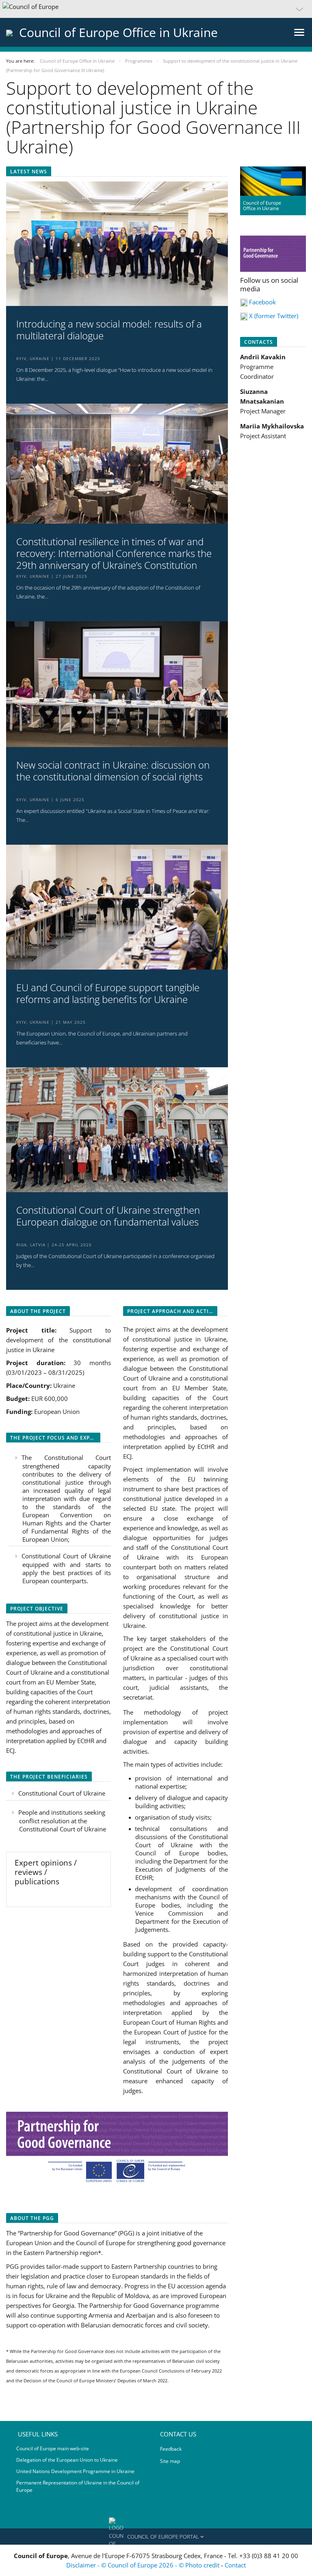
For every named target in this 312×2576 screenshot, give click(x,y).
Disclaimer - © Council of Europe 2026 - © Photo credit (144, 2565)
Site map (170, 2461)
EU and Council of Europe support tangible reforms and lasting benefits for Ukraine (108, 994)
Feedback (171, 2449)
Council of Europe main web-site (53, 2448)
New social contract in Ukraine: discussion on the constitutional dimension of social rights (113, 771)
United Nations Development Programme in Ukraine (75, 2471)
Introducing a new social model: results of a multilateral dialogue (109, 330)
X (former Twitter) (274, 316)
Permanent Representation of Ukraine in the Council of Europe (78, 2486)
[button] (156, 9)
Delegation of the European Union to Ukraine (67, 2460)
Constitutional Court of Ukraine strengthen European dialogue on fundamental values (108, 1216)
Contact (235, 2565)
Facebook (262, 302)
